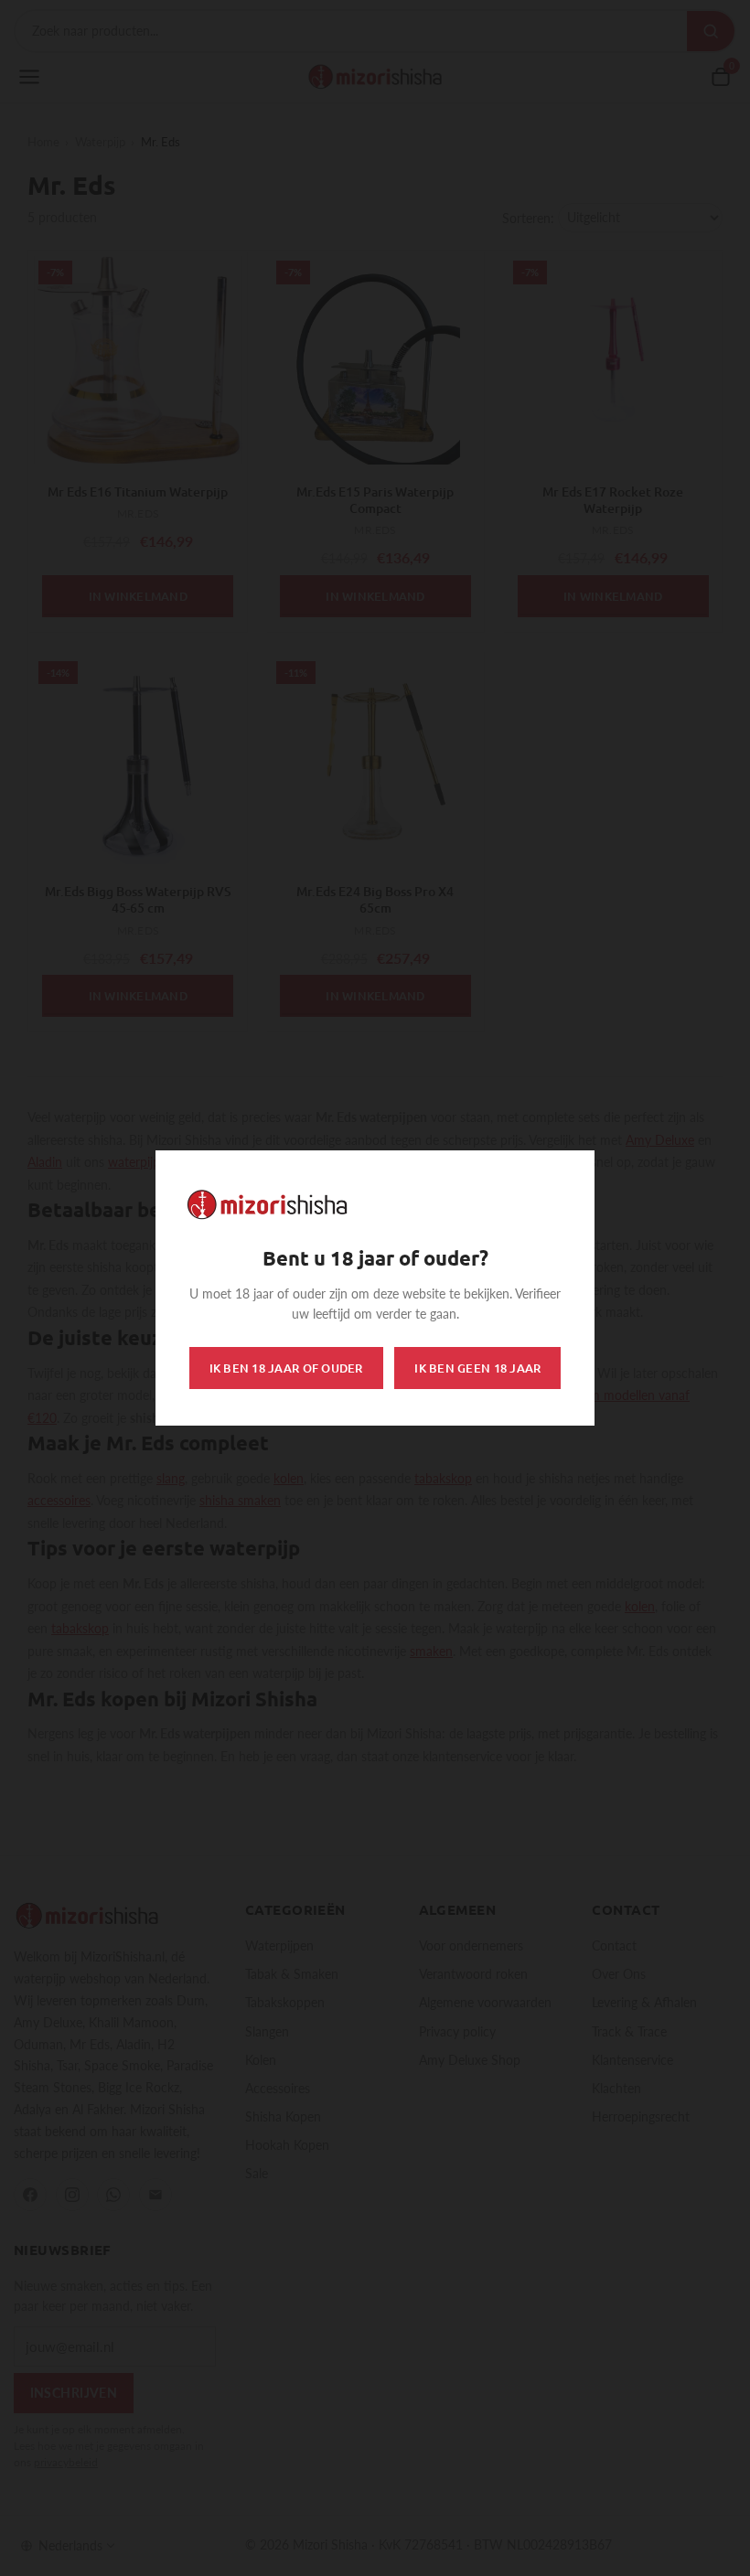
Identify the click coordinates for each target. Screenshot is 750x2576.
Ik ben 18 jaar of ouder (286, 1368)
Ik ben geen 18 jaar (477, 1368)
